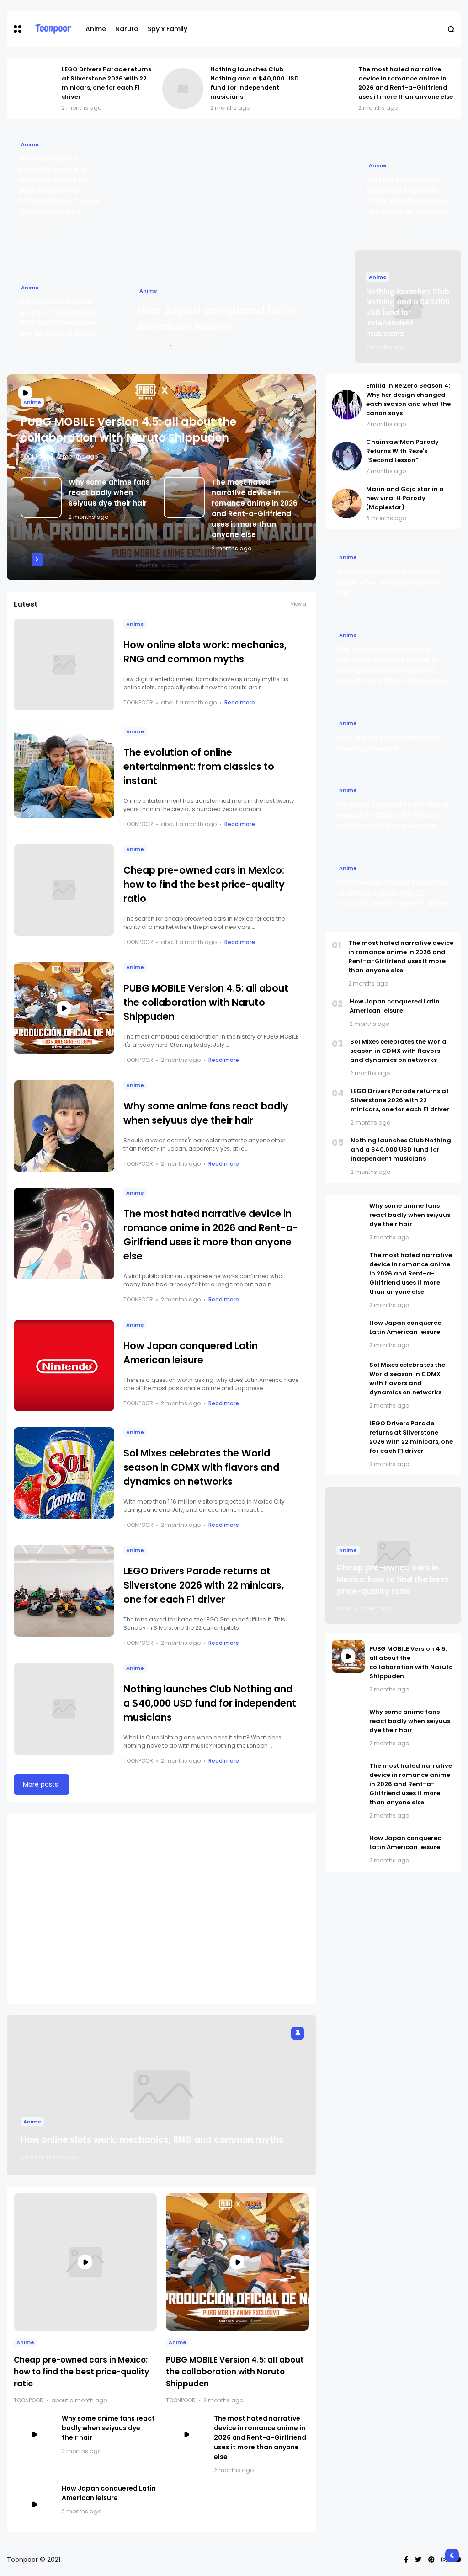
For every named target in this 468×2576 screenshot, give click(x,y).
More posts (40, 1784)
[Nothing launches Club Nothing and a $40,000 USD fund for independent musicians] (183, 89)
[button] (18, 29)
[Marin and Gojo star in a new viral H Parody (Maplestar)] (347, 504)
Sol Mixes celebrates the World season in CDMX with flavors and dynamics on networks (201, 1467)
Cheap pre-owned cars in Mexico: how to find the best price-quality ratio (204, 884)
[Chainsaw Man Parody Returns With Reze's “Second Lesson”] (347, 456)
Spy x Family (168, 29)
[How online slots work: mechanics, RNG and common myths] (64, 665)
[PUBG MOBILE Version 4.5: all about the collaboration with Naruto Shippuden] (64, 1008)
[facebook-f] (406, 2560)
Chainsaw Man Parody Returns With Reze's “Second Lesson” (402, 451)
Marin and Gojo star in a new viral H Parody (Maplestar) (405, 498)
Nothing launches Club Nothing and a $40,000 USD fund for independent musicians (255, 83)
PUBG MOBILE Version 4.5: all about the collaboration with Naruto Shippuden (206, 1002)
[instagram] (444, 2560)
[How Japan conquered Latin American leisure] (234, 245)
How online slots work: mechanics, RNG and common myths (152, 2140)
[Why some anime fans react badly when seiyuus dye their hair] (41, 497)
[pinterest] (431, 2560)
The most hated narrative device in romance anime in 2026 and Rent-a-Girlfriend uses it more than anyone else (406, 83)
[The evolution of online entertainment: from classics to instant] (64, 772)
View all (300, 604)
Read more (240, 702)
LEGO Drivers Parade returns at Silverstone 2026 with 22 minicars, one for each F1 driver (106, 83)
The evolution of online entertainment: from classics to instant (199, 766)
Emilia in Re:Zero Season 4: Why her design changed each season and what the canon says (408, 399)
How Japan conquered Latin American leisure (109, 2493)
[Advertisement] (161, 1908)
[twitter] (418, 2560)
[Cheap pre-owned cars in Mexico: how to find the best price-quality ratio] (64, 890)
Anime (96, 29)
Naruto (127, 29)
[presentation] (26, 560)
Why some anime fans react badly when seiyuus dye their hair (109, 493)
